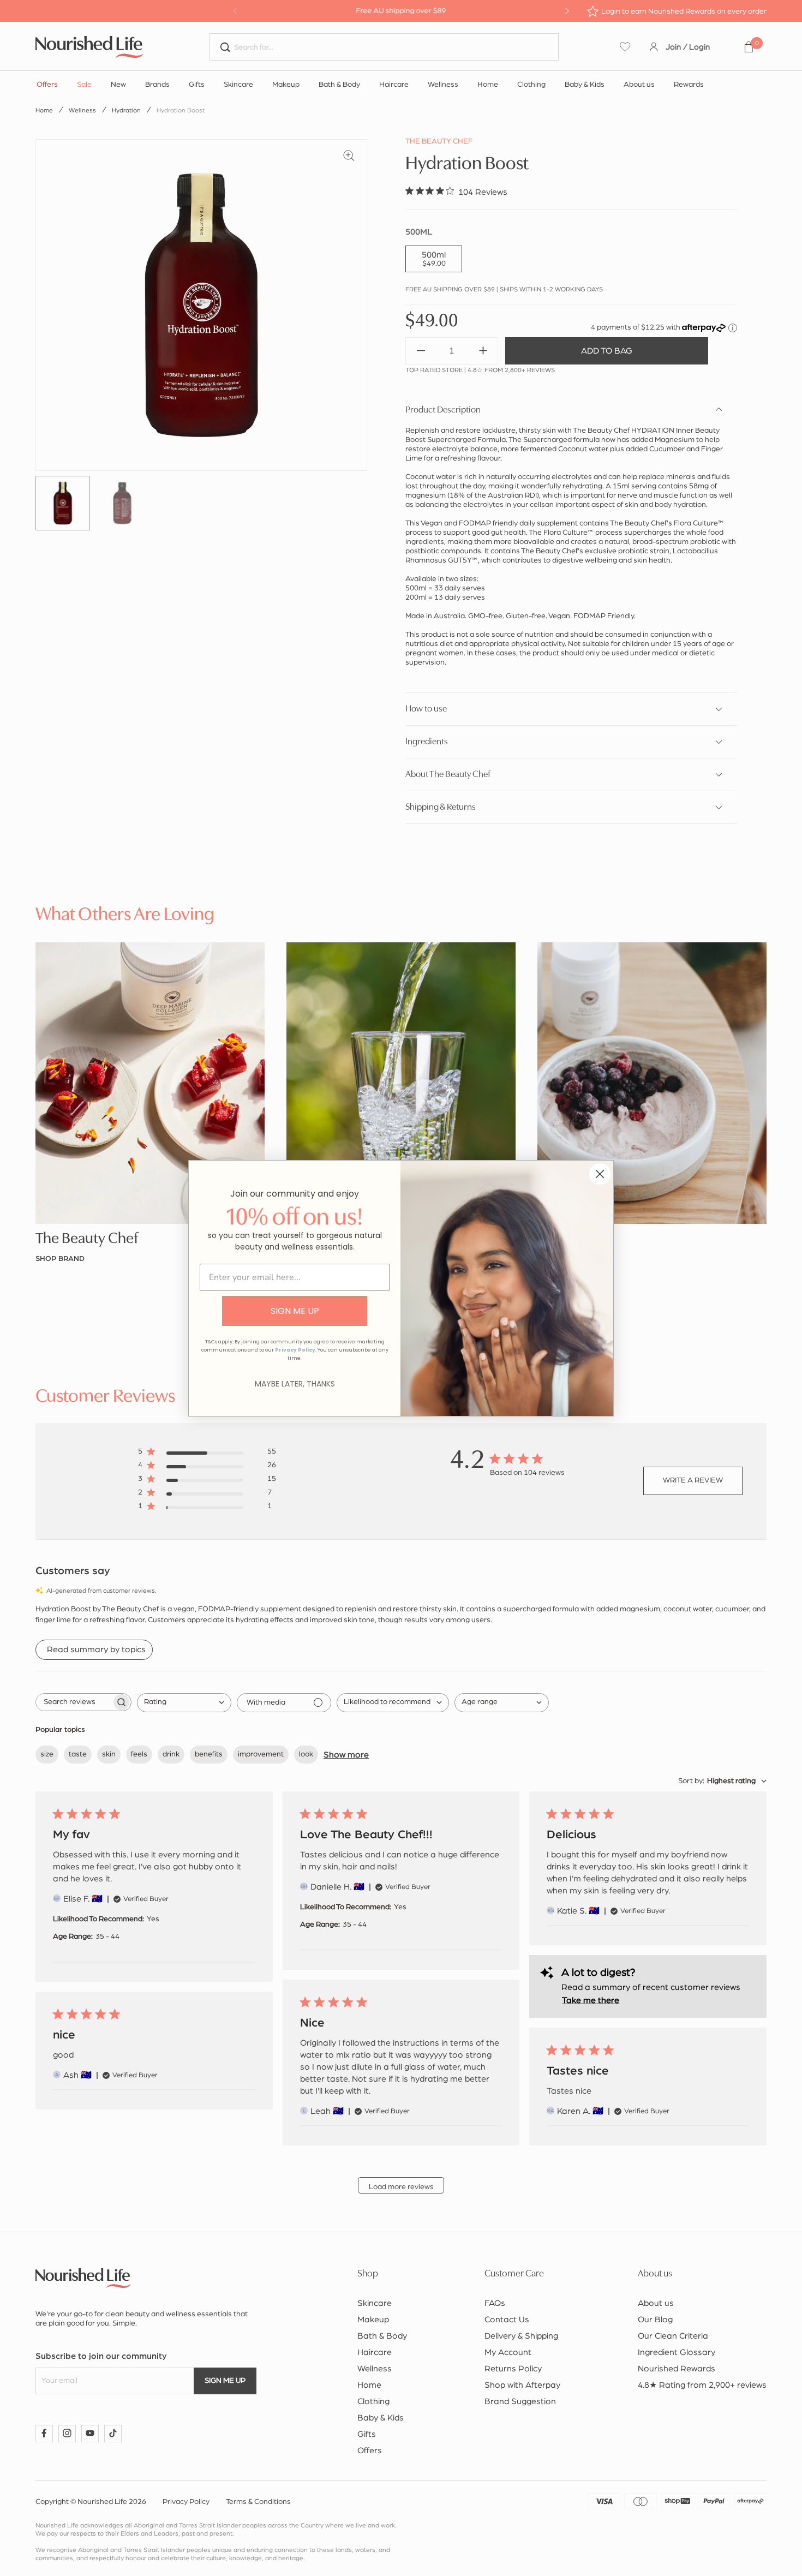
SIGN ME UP (295, 1311)
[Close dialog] (600, 1174)
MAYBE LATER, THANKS (295, 1384)
